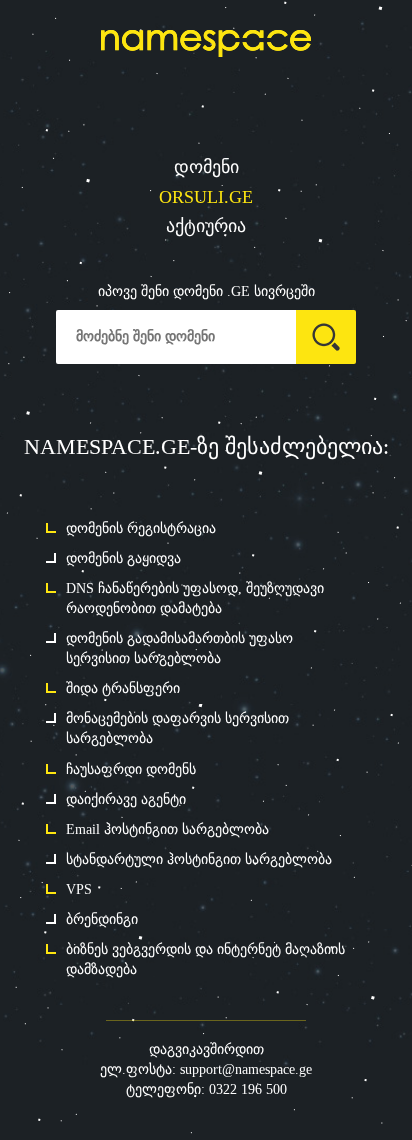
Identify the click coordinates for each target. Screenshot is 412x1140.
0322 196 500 (248, 1089)
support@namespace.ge (246, 1069)
